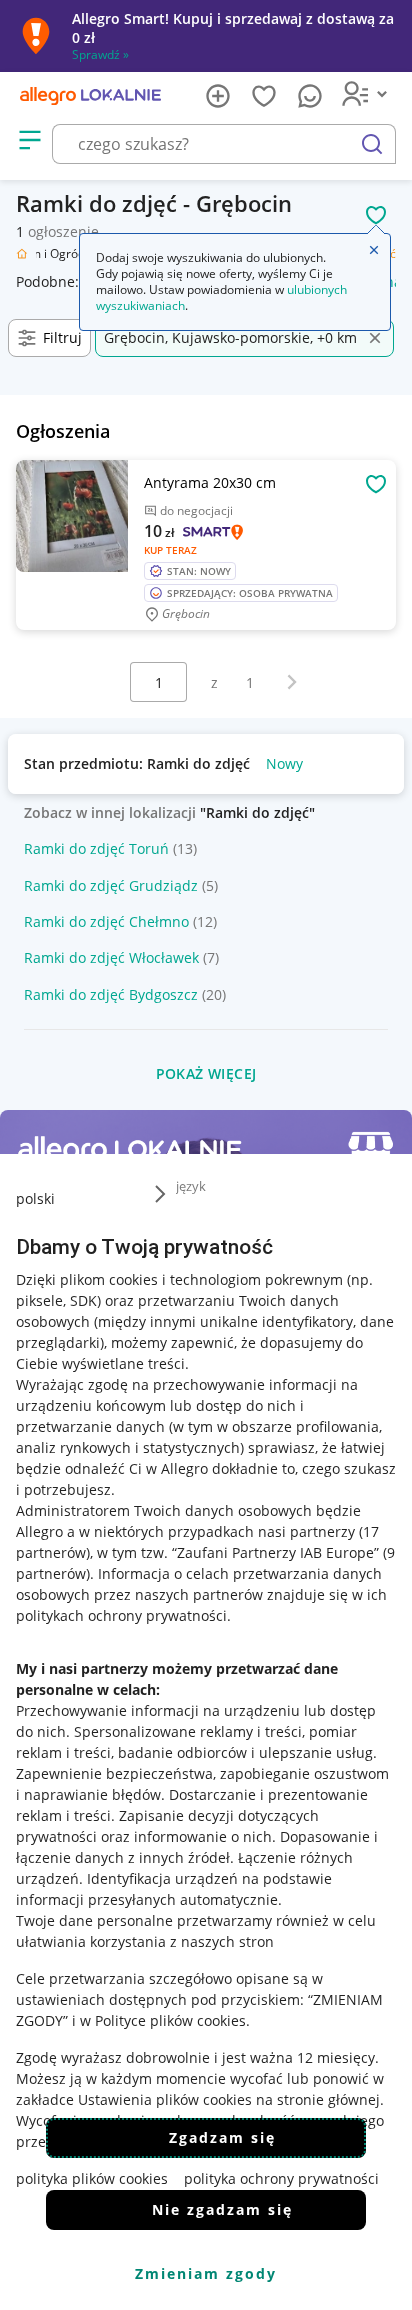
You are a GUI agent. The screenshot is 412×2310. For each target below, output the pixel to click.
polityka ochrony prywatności (281, 2178)
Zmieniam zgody (206, 2273)
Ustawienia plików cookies (165, 2099)
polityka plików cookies (92, 2178)
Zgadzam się (222, 2137)
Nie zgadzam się (222, 2209)
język (191, 1186)
